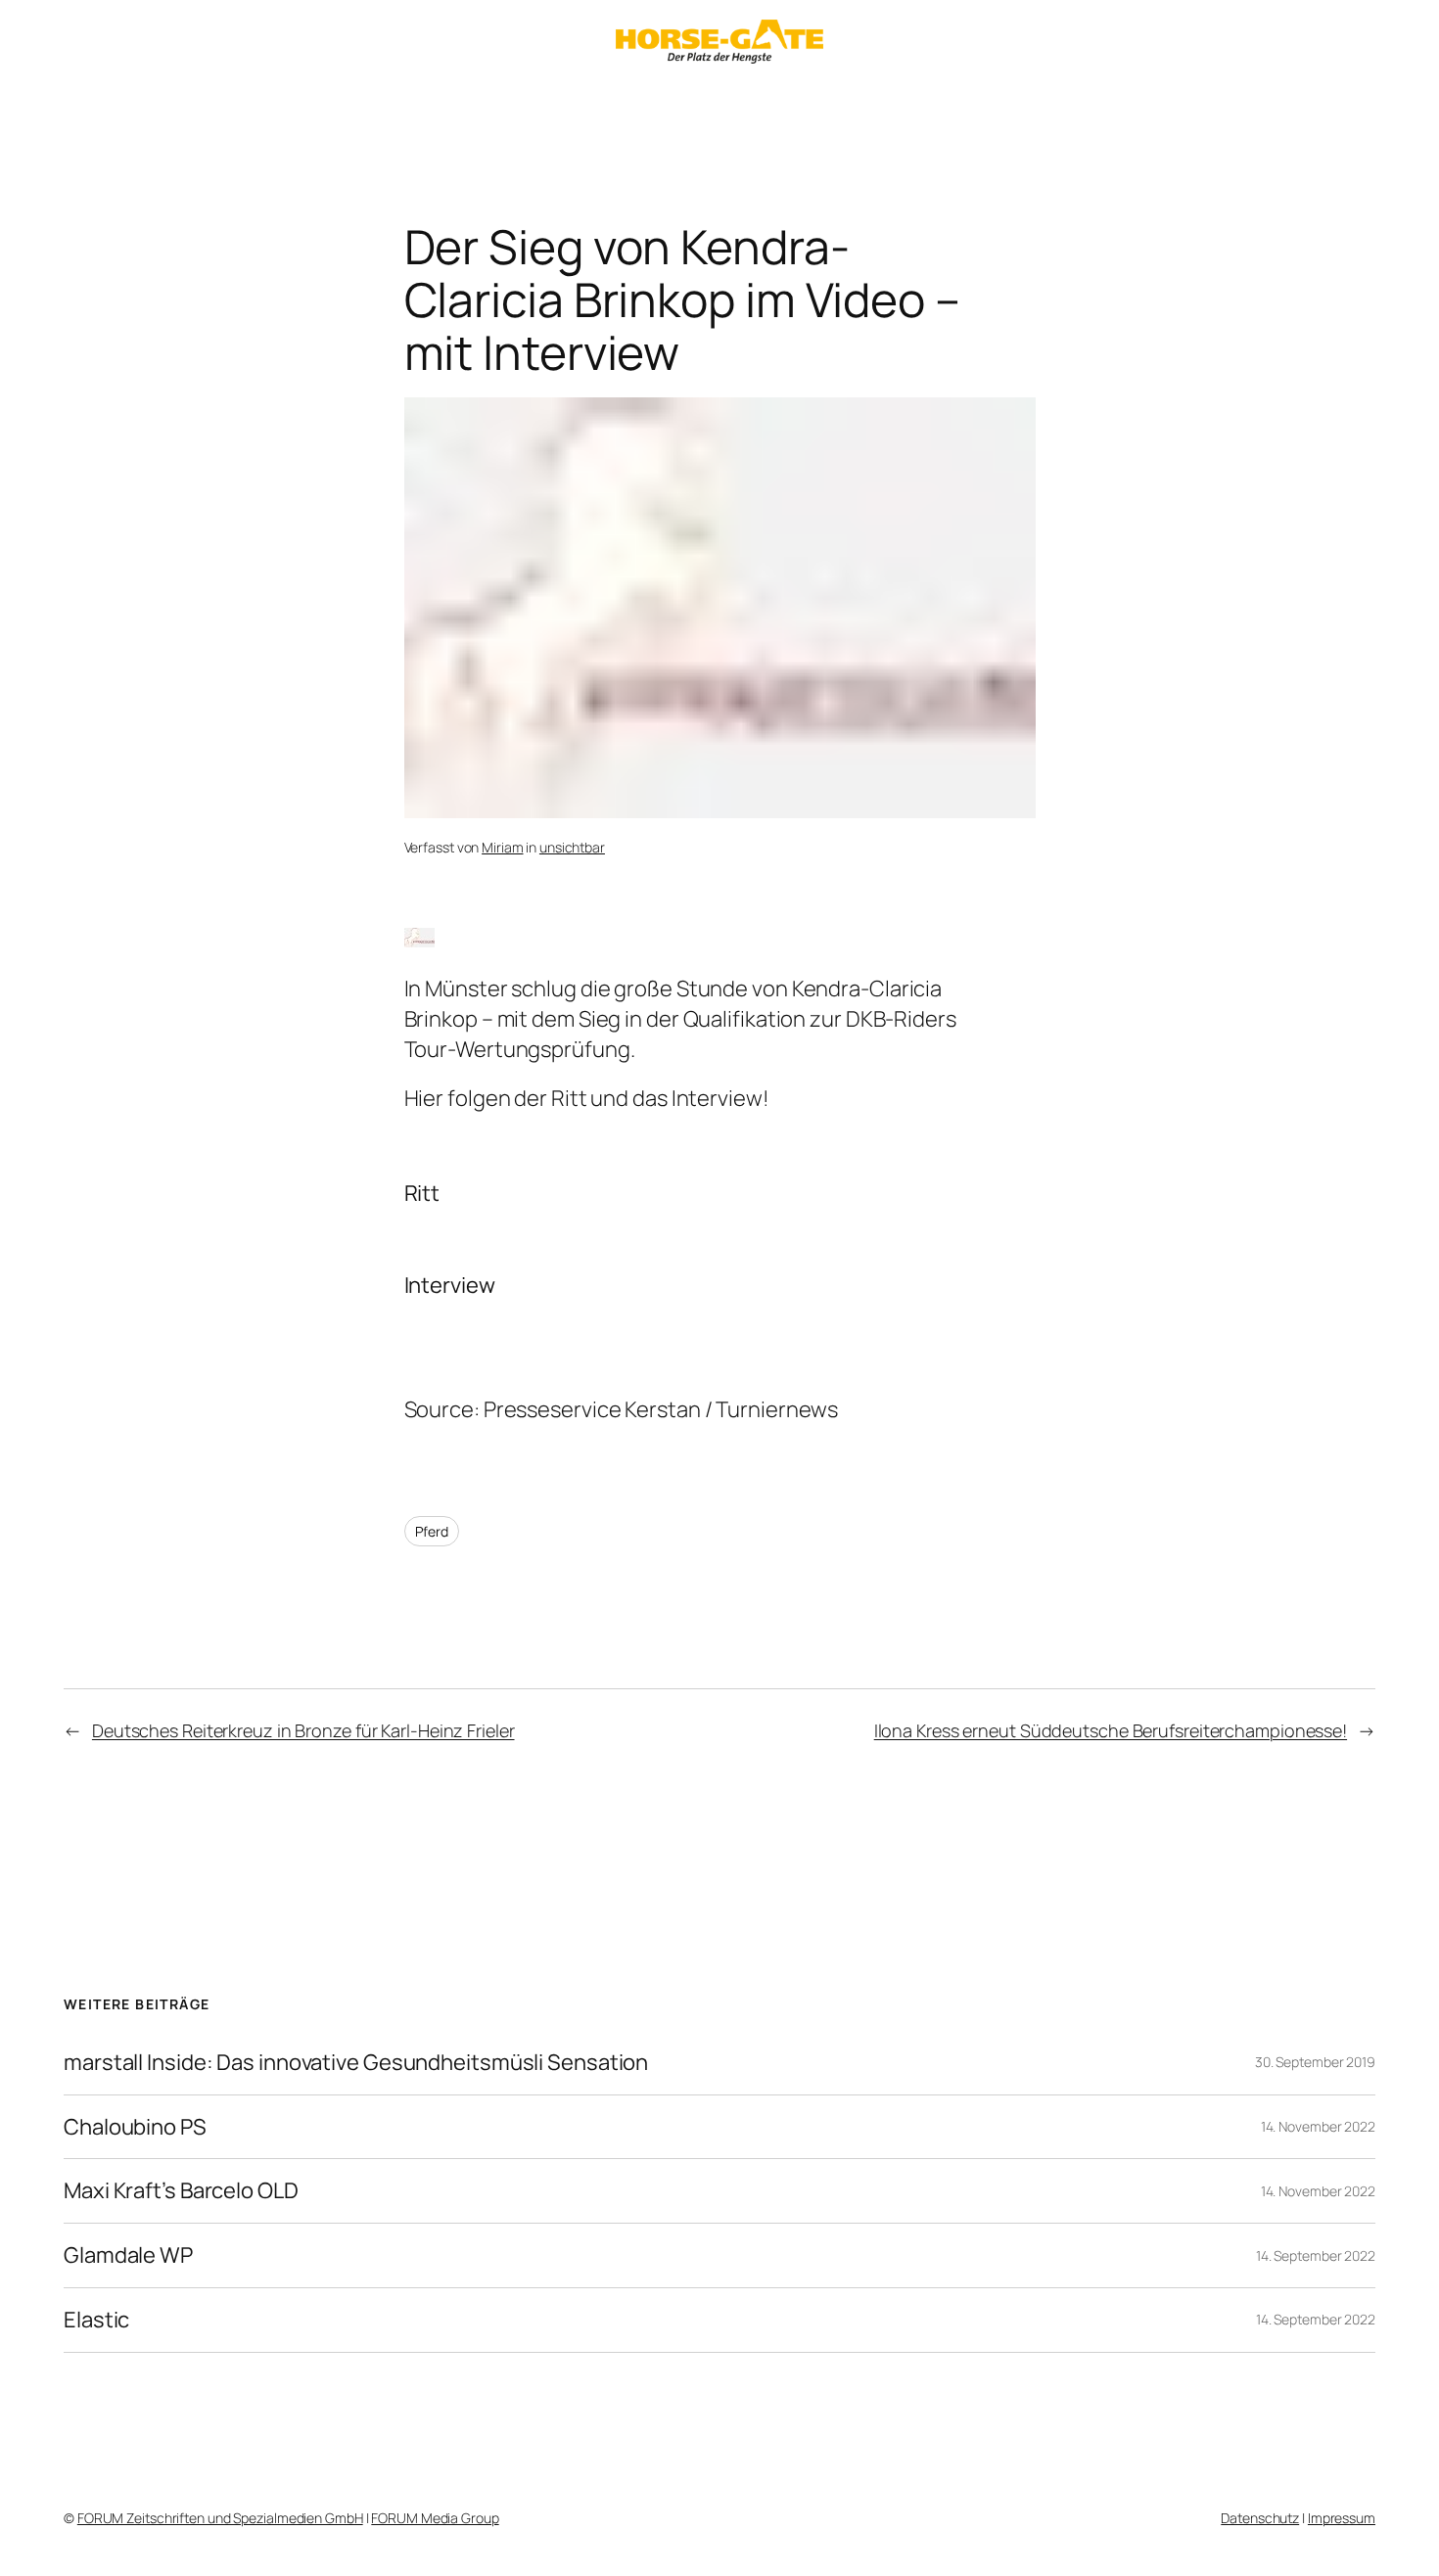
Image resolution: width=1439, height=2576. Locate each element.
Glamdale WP (128, 2255)
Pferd (432, 1531)
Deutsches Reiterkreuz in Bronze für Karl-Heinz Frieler (303, 1730)
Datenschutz (1260, 2518)
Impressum (1342, 2518)
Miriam (502, 847)
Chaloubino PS (135, 2127)
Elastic (96, 2320)
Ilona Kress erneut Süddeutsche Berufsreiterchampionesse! (1111, 1730)
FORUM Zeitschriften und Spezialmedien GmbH (220, 2518)
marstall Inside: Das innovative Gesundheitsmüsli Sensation (356, 2063)
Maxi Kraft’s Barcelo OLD (181, 2191)
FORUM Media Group (435, 2518)
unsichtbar (572, 847)
